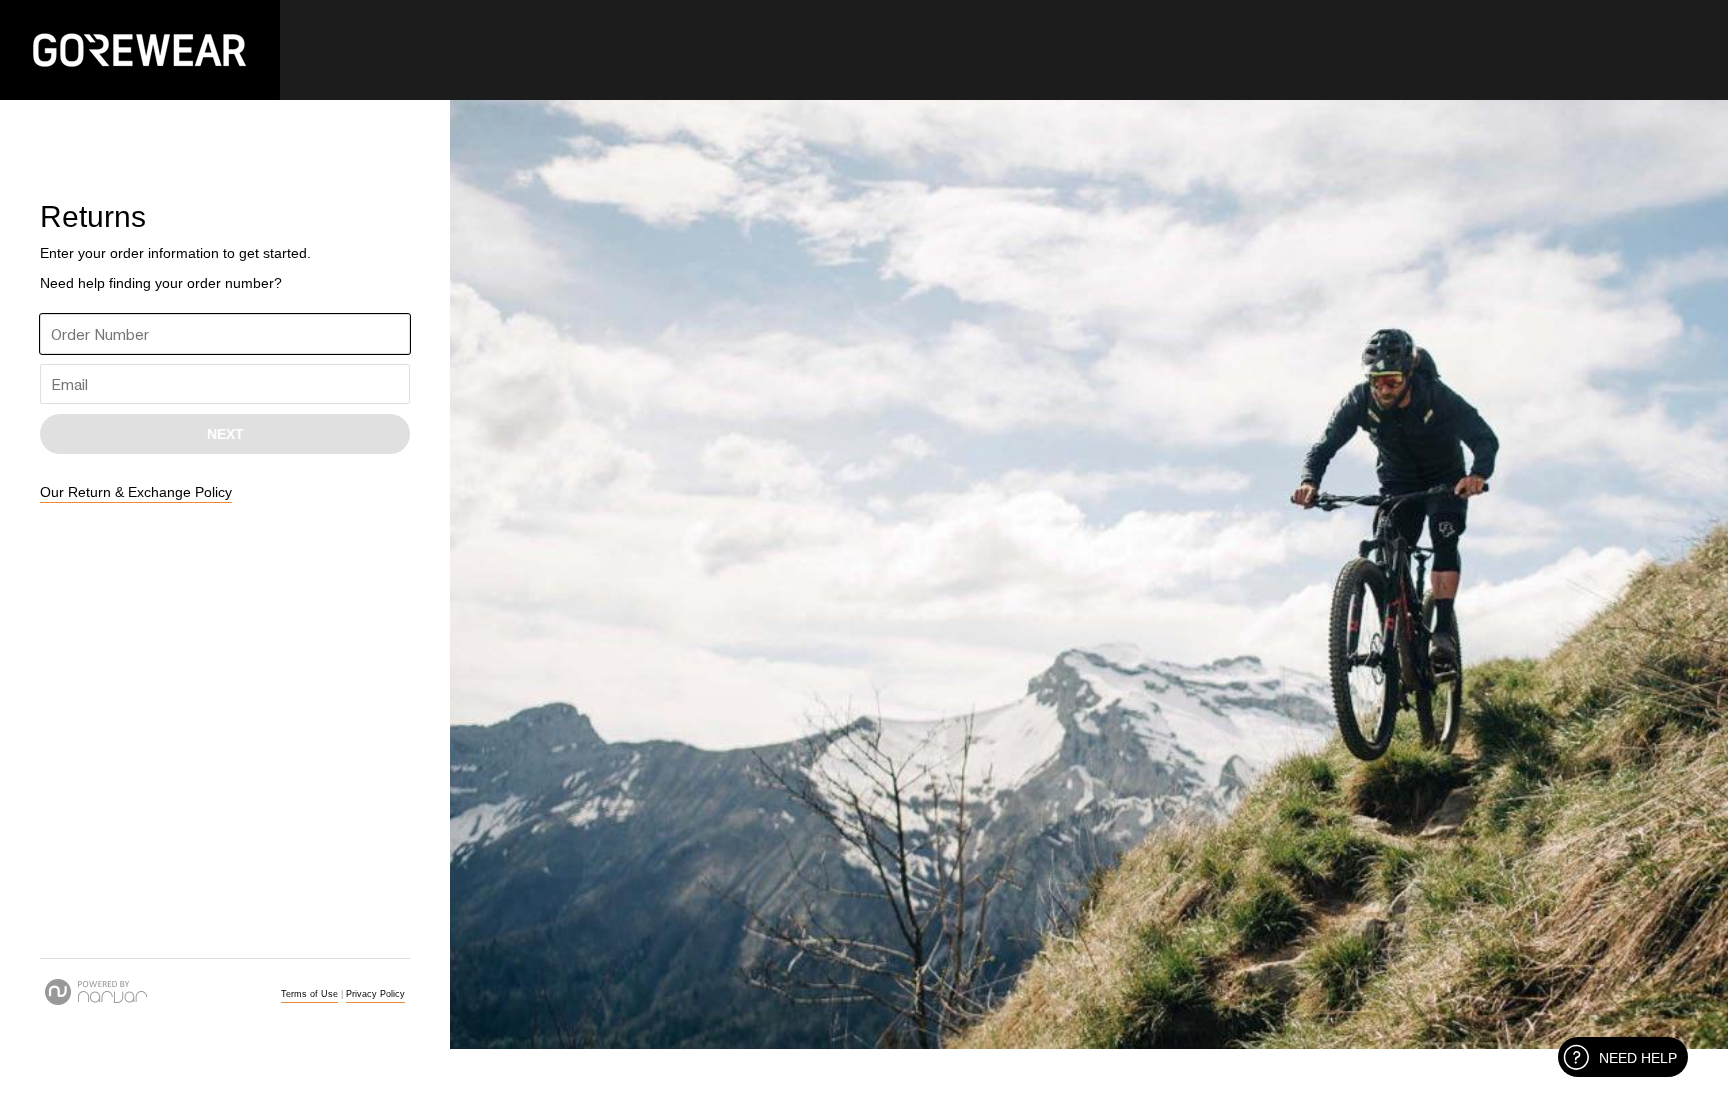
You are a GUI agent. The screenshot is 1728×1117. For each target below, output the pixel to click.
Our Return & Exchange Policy (136, 492)
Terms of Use (309, 994)
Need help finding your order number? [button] (161, 283)
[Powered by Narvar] (96, 992)
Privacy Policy (375, 994)
